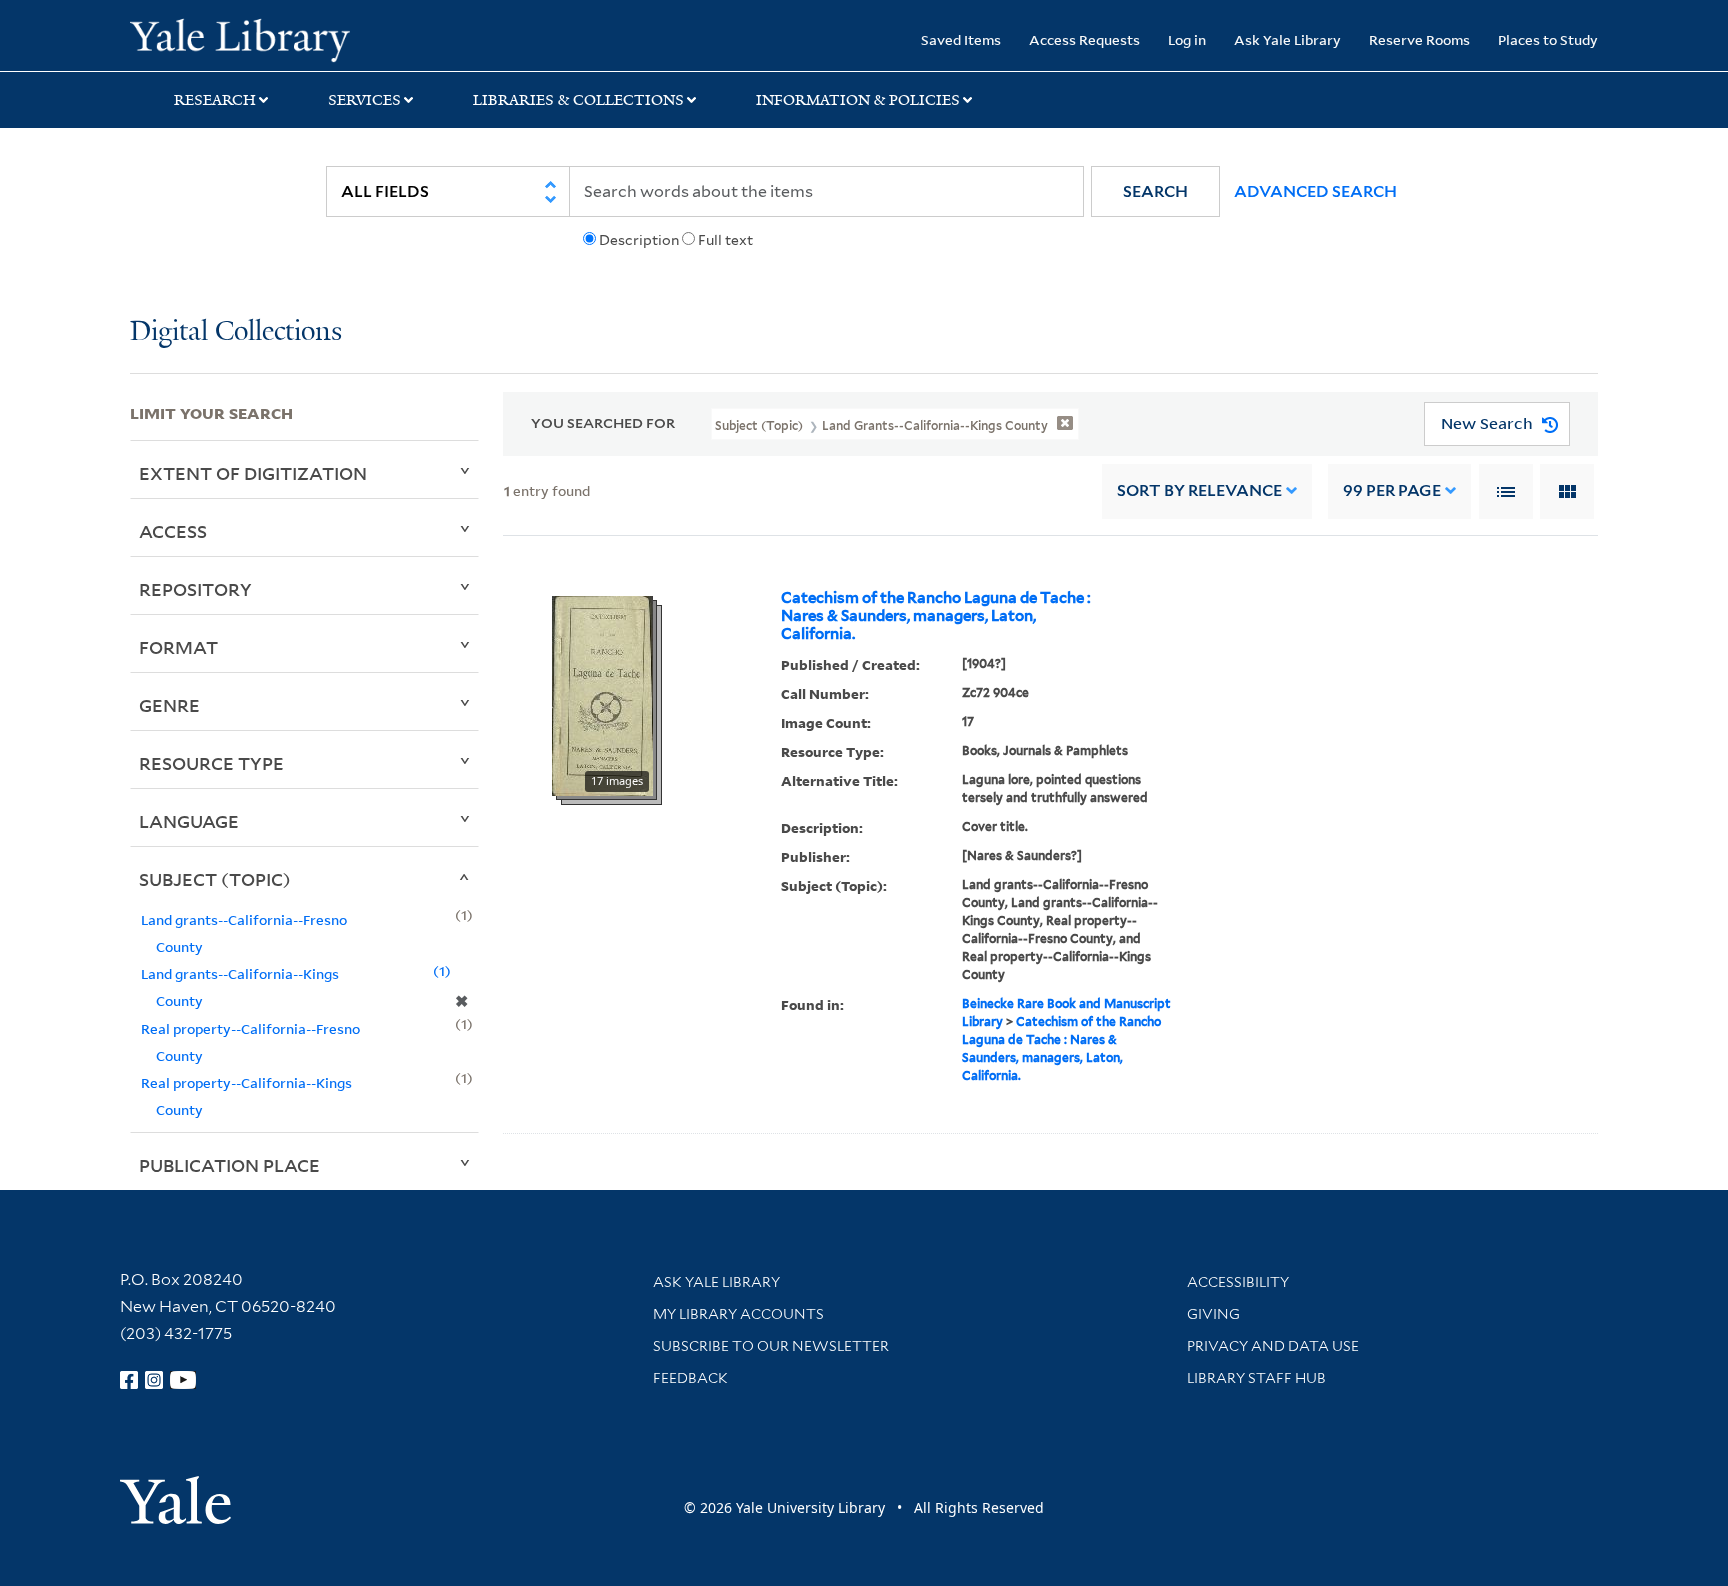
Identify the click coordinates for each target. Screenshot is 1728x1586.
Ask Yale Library (1287, 39)
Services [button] (364, 100)
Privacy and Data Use (1273, 1346)
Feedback (690, 1378)
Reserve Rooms (1419, 39)
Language (189, 821)
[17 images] (602, 694)
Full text (725, 240)
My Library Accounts (738, 1314)
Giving (1213, 1314)
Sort (1199, 490)
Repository (195, 589)
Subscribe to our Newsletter (771, 1346)
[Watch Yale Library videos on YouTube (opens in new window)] (183, 1380)
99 (1392, 490)
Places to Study (1548, 39)
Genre (169, 705)
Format (178, 647)
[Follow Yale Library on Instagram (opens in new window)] (154, 1380)
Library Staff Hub (1256, 1378)
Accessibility (1238, 1282)
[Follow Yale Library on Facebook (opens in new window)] (129, 1380)
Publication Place (229, 1165)
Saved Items (961, 39)
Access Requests (1084, 39)
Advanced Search (1315, 191)
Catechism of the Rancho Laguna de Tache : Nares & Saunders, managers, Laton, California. (936, 616)
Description (639, 240)
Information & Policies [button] (858, 100)
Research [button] (215, 100)
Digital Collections (236, 332)
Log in (1187, 39)
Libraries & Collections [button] (578, 100)
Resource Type (211, 763)
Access (173, 531)
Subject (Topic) (215, 879)
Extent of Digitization (253, 473)
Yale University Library (240, 38)
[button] (1155, 191)
